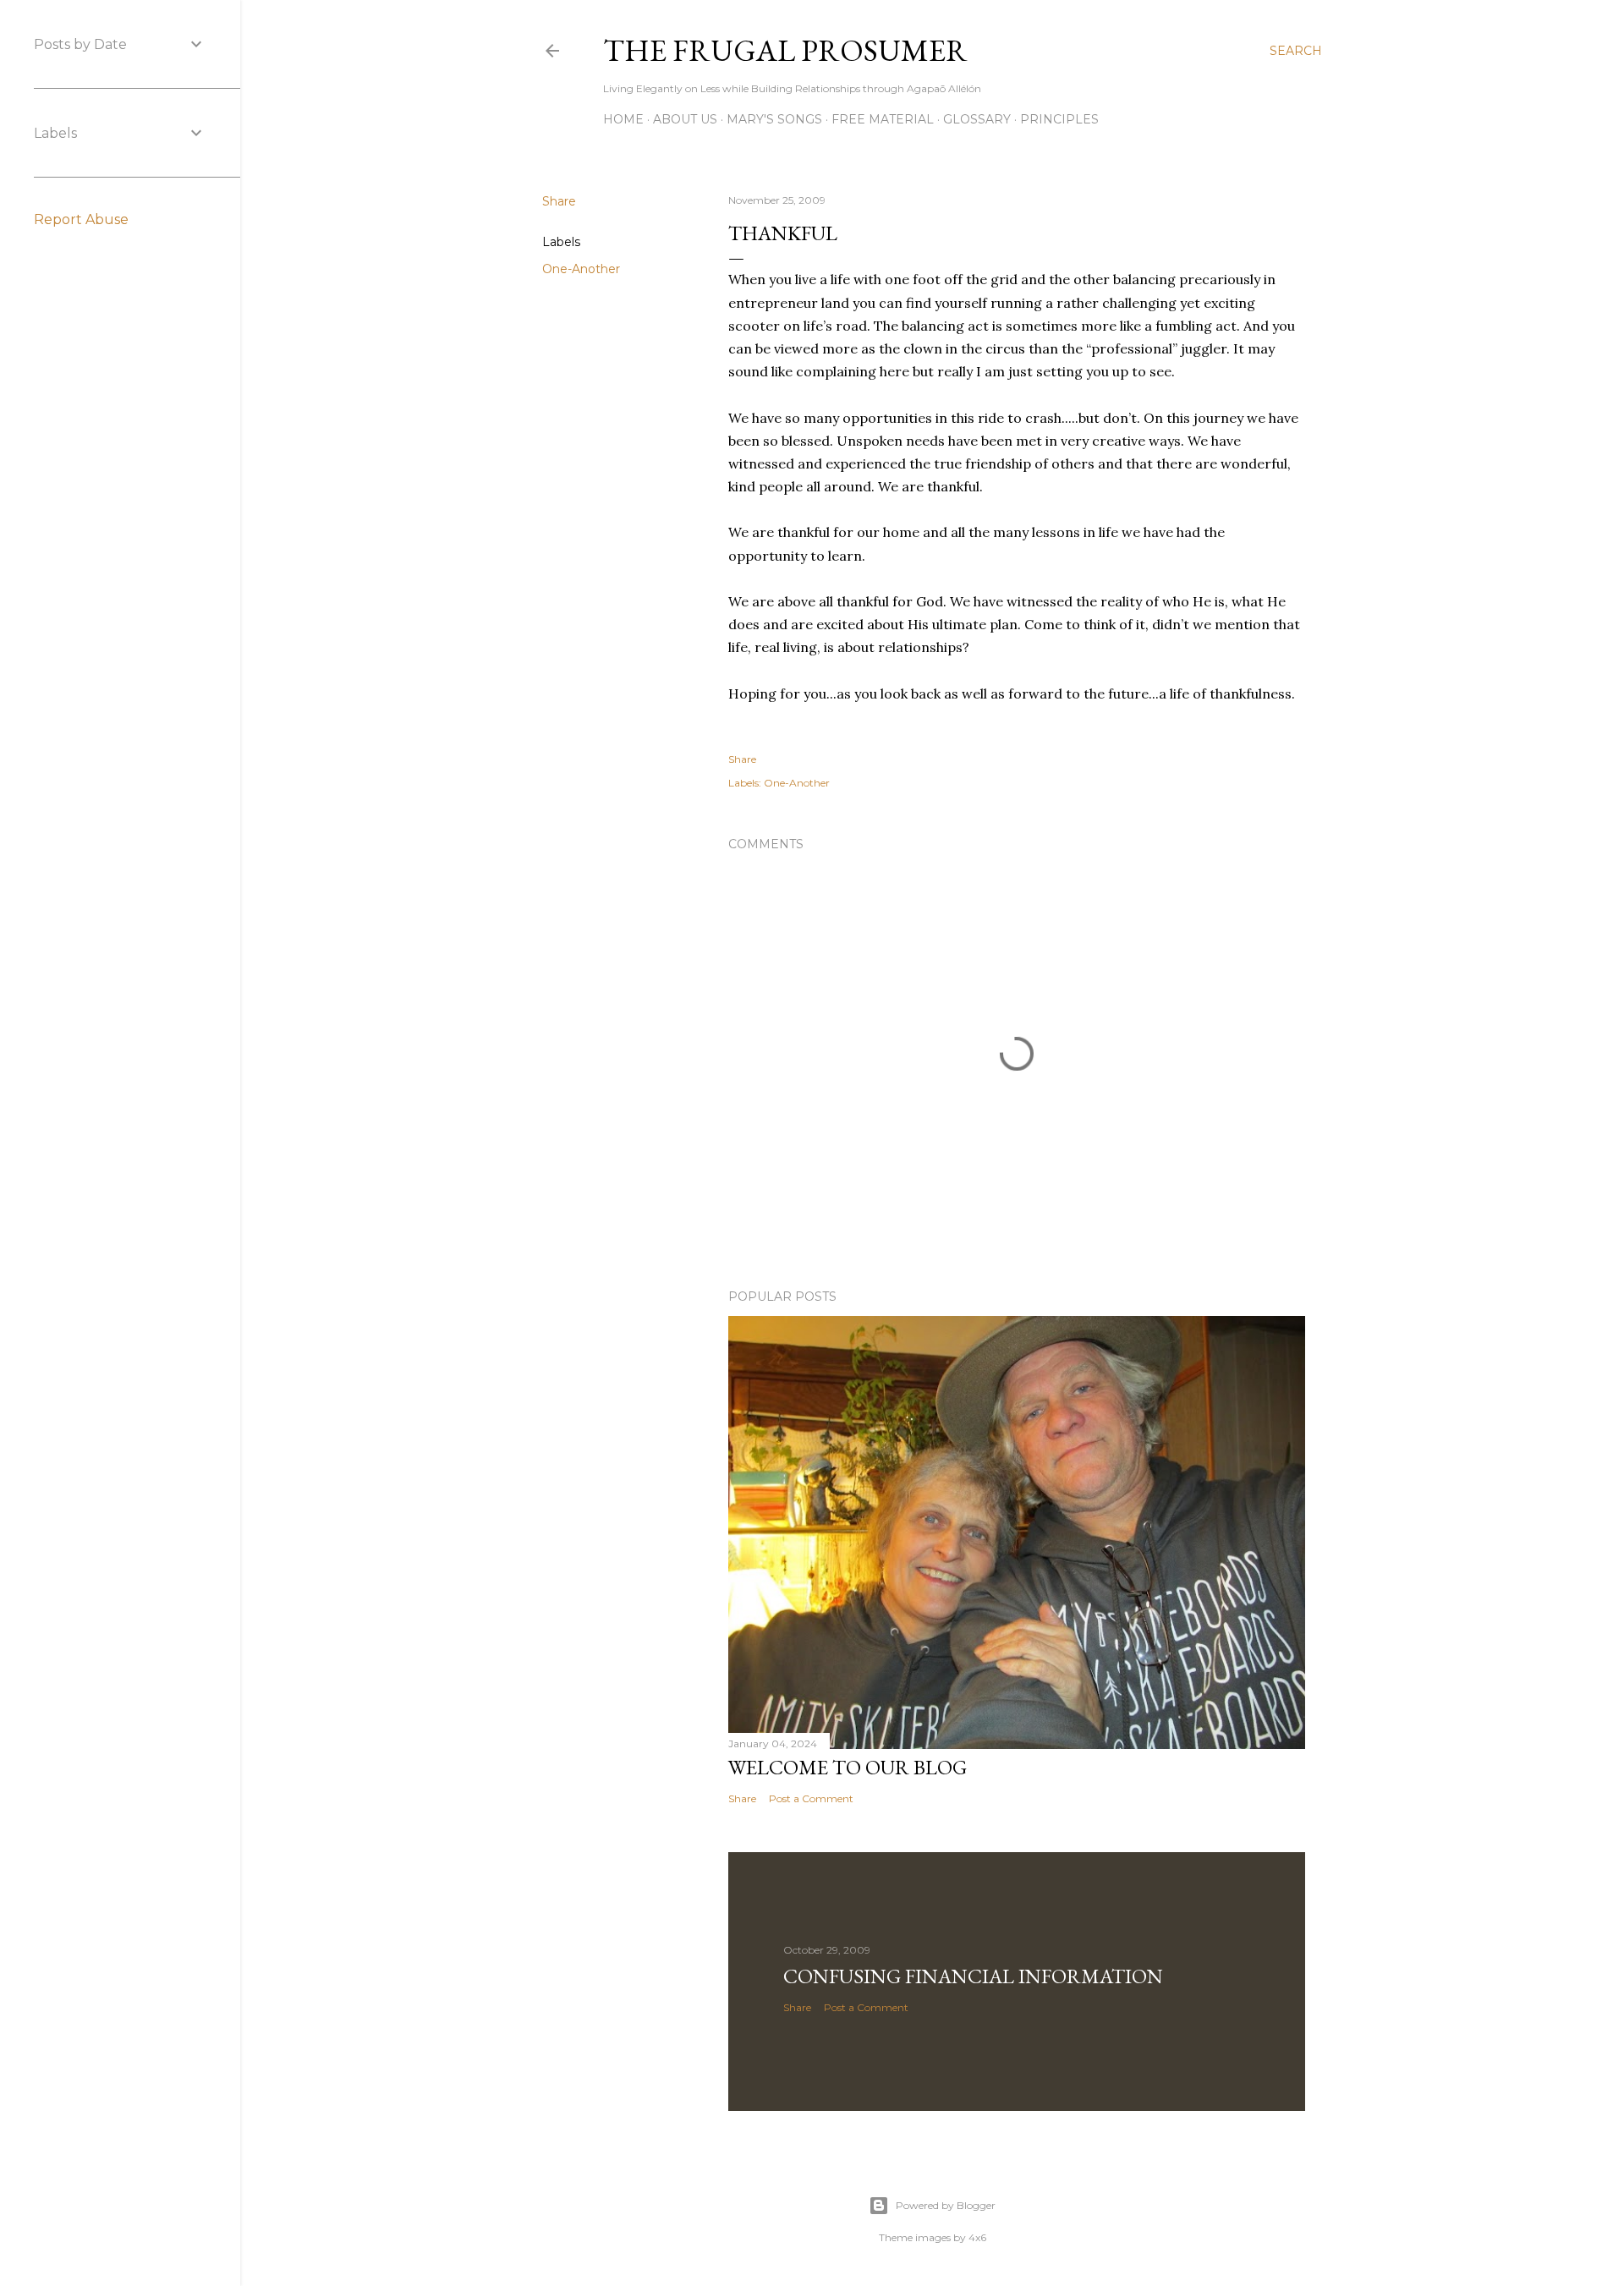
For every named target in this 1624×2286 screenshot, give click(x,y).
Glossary (977, 119)
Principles (1059, 119)
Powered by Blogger (946, 2205)
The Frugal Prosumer (785, 50)
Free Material (883, 119)
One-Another (581, 269)
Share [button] (559, 201)
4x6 (977, 2237)
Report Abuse (81, 219)
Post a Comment (811, 1798)
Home (623, 119)
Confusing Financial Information (973, 1976)
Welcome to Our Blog (848, 1767)
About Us (685, 119)
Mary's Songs (774, 119)
